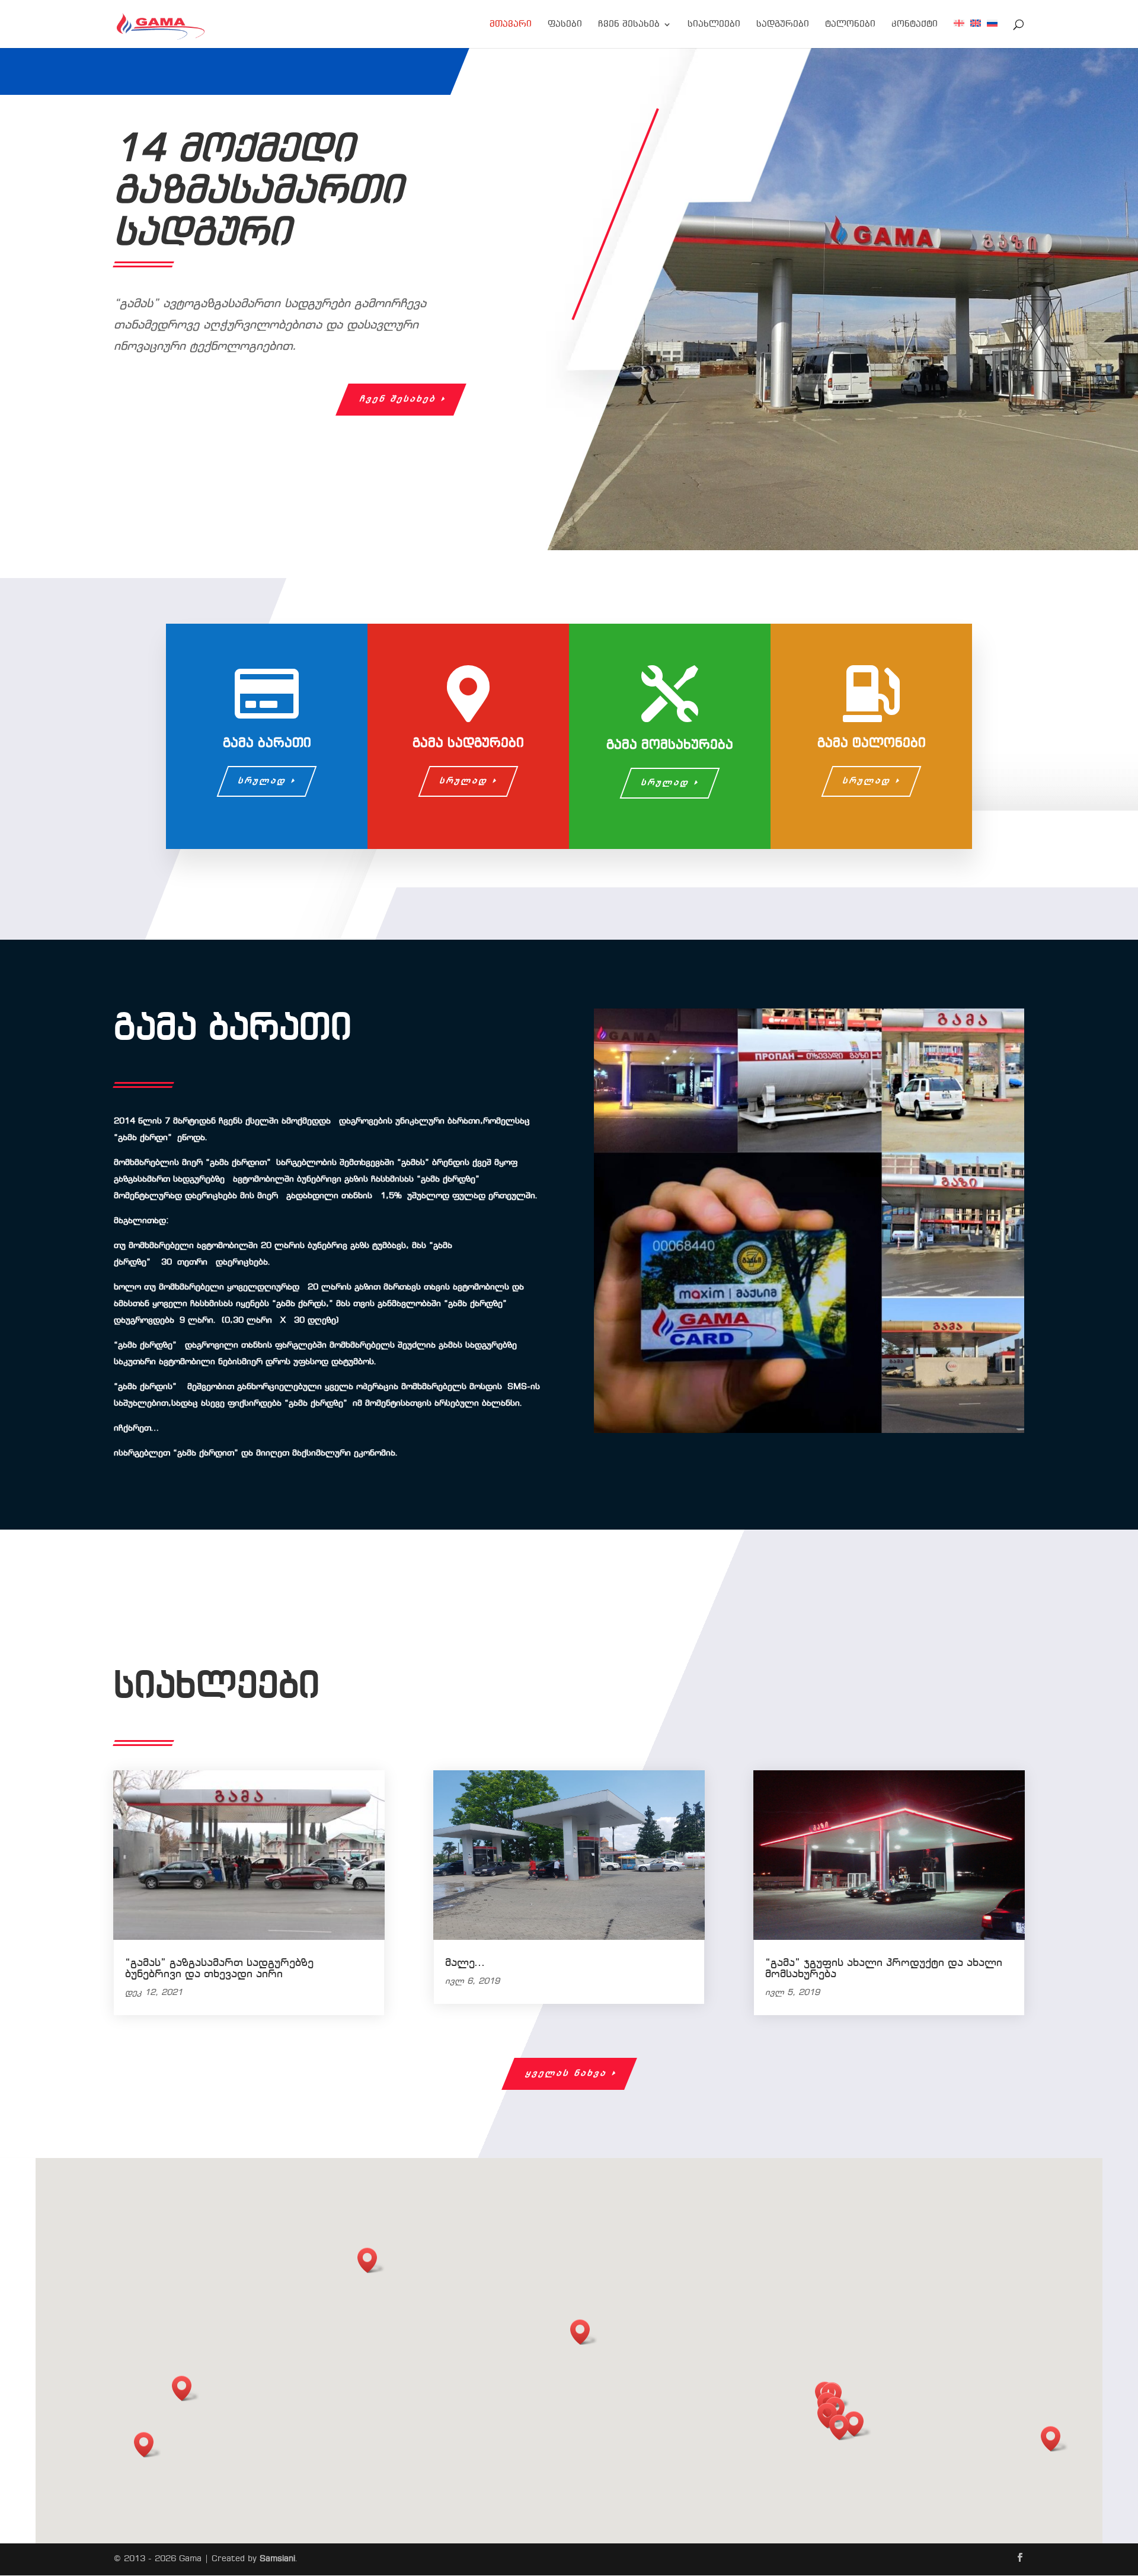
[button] (858, 2424)
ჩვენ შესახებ (629, 25)
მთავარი (511, 25)
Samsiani (277, 2559)
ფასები (565, 25)
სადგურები (783, 25)
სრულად (263, 781)
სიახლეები (714, 25)
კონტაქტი (915, 25)
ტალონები (850, 25)
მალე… (465, 1963)
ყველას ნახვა (566, 2073)
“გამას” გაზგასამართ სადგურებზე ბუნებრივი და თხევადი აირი (219, 1969)
